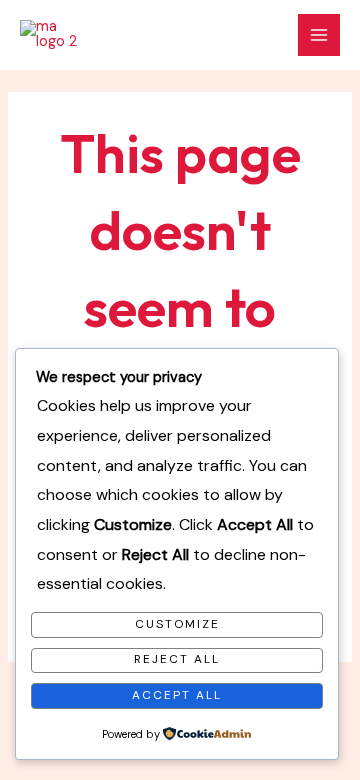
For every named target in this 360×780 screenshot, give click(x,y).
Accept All (177, 695)
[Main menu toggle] (319, 35)
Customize (177, 624)
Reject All (177, 659)
